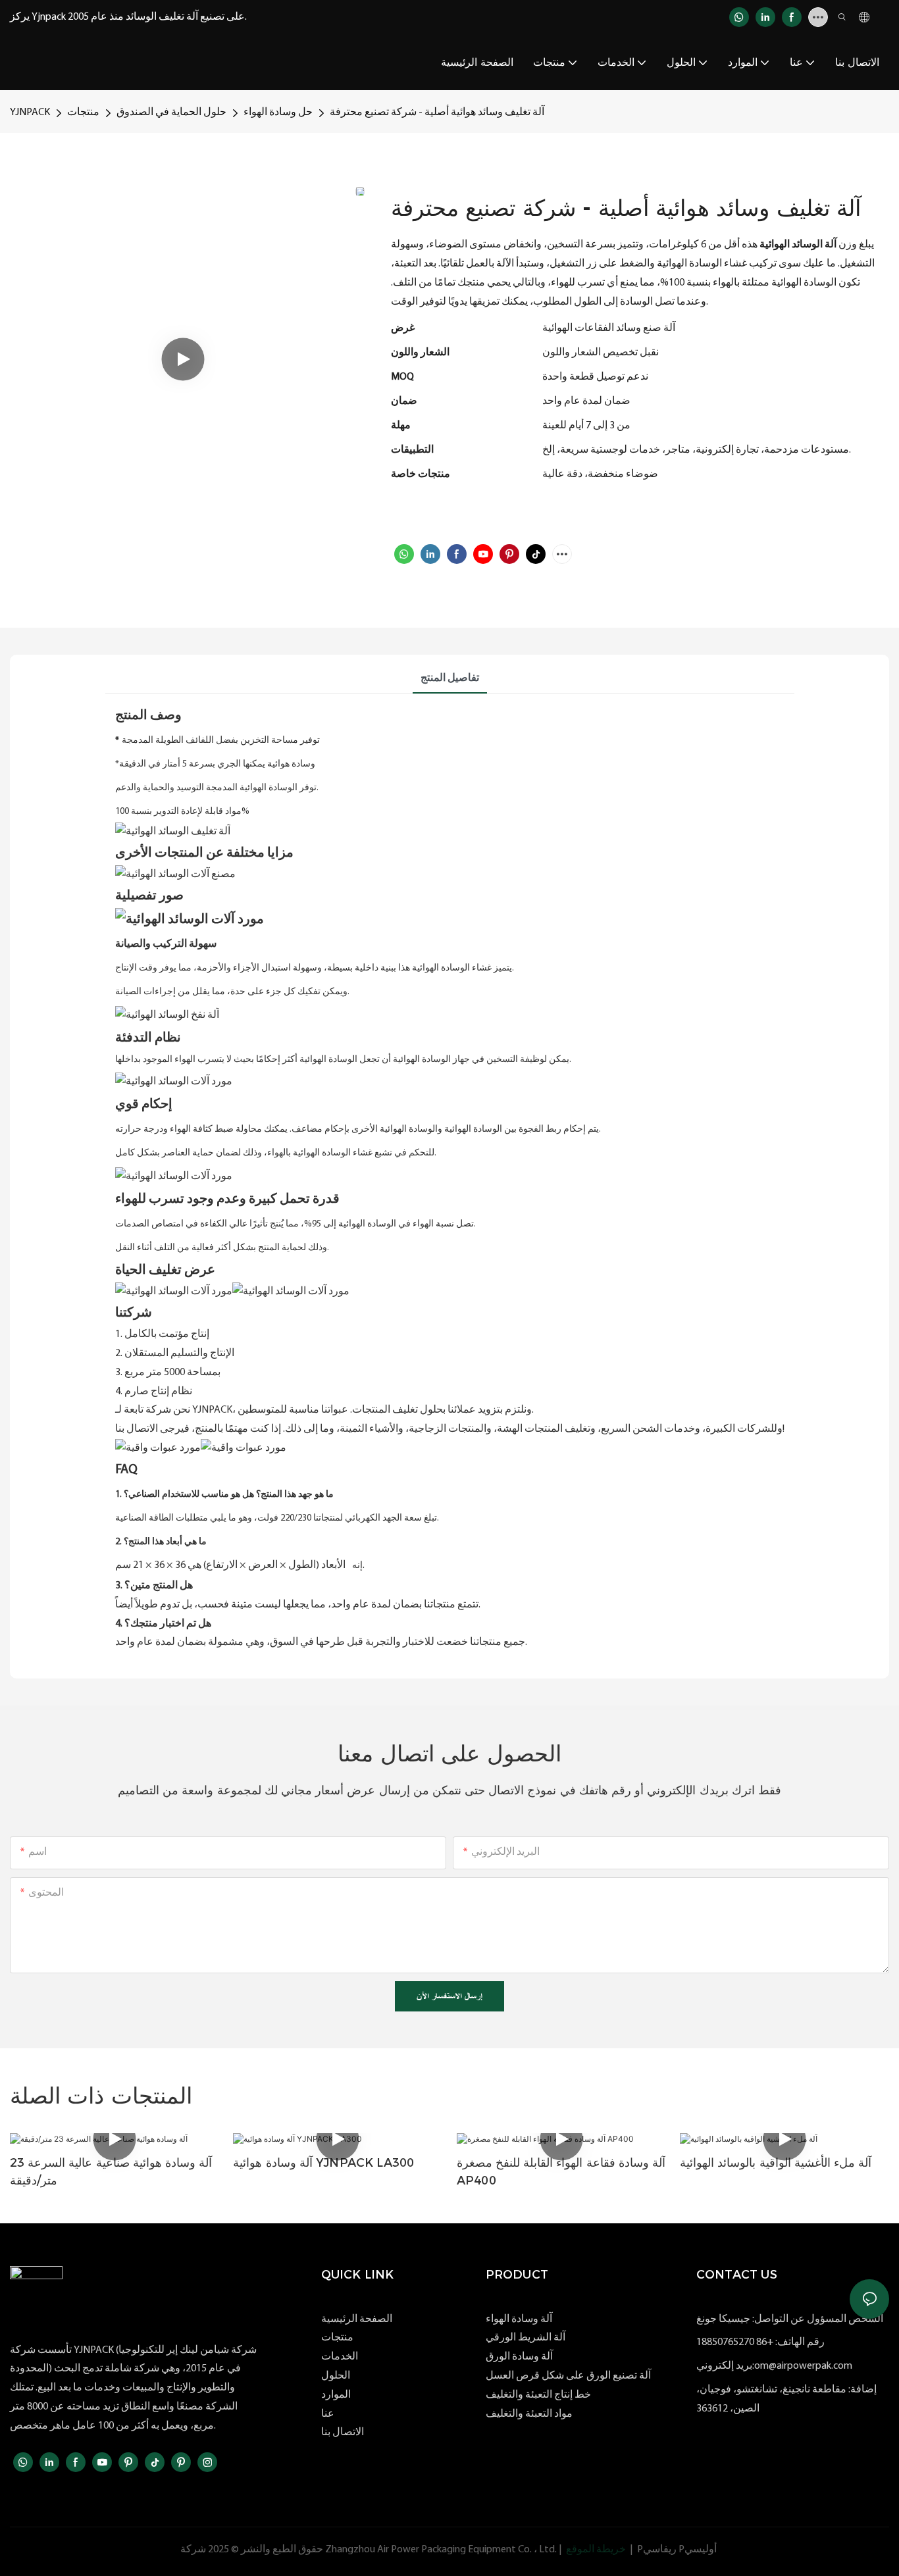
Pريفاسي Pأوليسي (677, 2550)
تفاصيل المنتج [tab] (450, 678)
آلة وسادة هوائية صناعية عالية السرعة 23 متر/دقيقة (111, 2172)
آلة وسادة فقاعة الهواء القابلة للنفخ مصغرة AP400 (561, 2172)
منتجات (83, 113)
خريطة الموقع (596, 2550)
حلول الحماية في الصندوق (171, 113)
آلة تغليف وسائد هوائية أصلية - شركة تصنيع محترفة (437, 113)
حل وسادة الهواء (278, 113)
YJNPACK (30, 113)
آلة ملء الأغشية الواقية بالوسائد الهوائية (776, 2163)
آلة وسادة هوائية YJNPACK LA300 (323, 2163)
